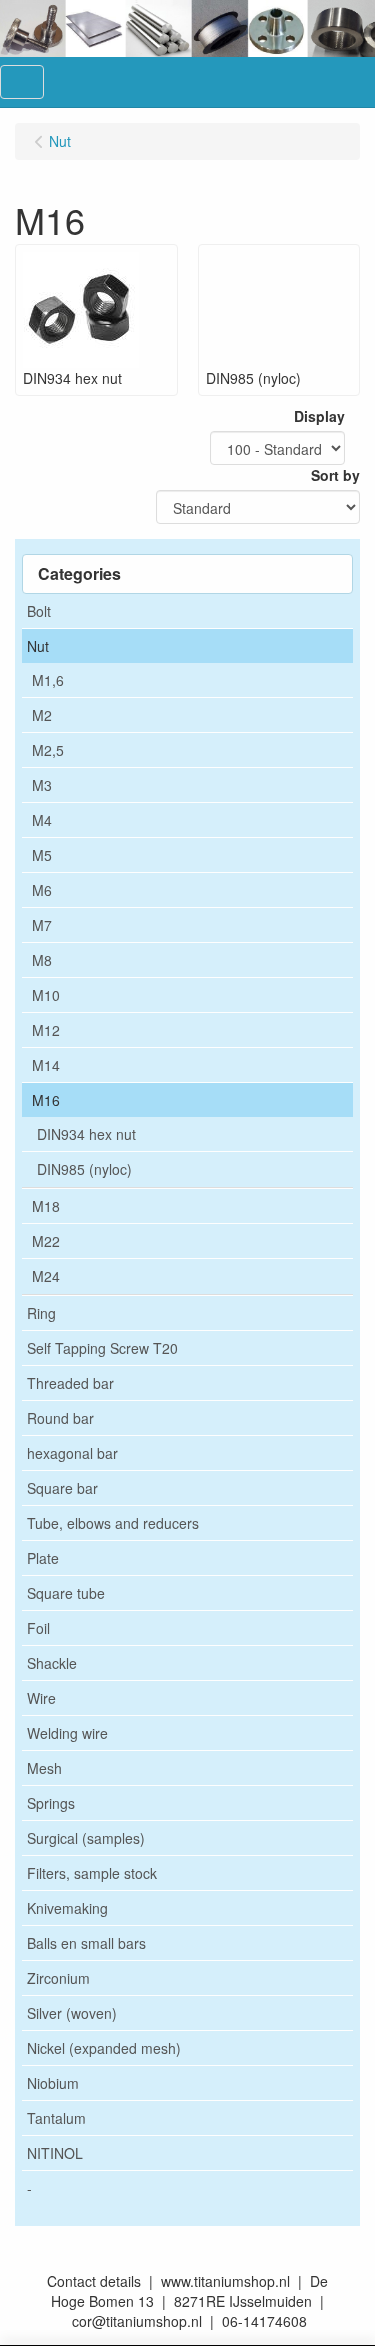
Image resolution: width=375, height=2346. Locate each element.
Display (319, 416)
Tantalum (56, 2118)
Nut (38, 646)
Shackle (52, 1663)
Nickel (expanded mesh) (104, 2048)
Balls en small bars (86, 1943)
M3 (42, 785)
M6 (42, 890)
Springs (51, 1803)
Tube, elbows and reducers (113, 1523)
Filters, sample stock (92, 1873)
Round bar (60, 1418)
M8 (42, 960)
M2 (42, 715)
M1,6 (48, 680)
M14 (46, 1065)
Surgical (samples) (86, 1838)
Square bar (62, 1488)
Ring (41, 1313)
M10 (46, 995)
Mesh (44, 1768)
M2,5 (48, 750)
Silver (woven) (72, 2013)
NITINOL (55, 2153)
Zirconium (58, 1978)
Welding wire (67, 1733)
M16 (46, 1100)
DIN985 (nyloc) (84, 1169)
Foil (38, 1628)
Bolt (39, 611)
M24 (46, 1276)
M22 (46, 1241)
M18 (46, 1206)
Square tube (66, 1593)
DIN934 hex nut (86, 1134)
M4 (42, 820)
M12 (46, 1030)
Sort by (335, 475)
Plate (43, 1558)
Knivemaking (67, 1908)
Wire (41, 1698)
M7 (42, 925)
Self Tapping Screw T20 (102, 1348)
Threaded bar (70, 1383)
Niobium (53, 2083)
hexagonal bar (72, 1453)
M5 (42, 855)
